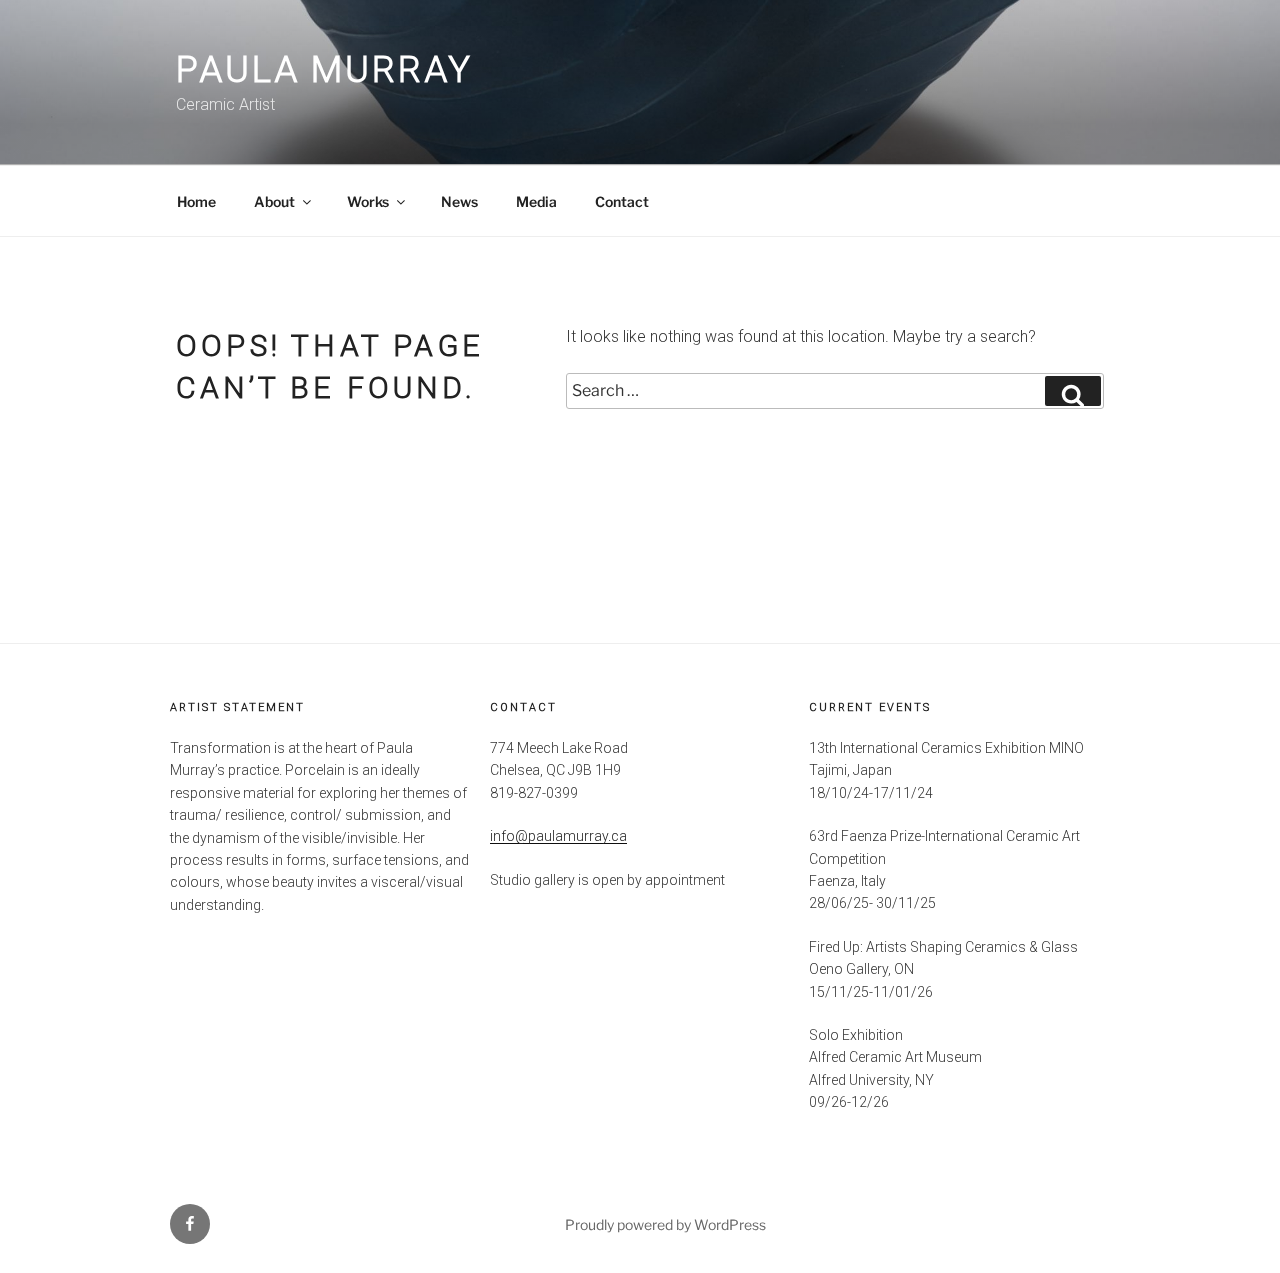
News (459, 201)
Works (368, 201)
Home (196, 201)
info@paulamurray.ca (558, 836)
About (274, 201)
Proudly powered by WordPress (665, 1224)
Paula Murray (324, 70)
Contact (622, 201)
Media (536, 201)
